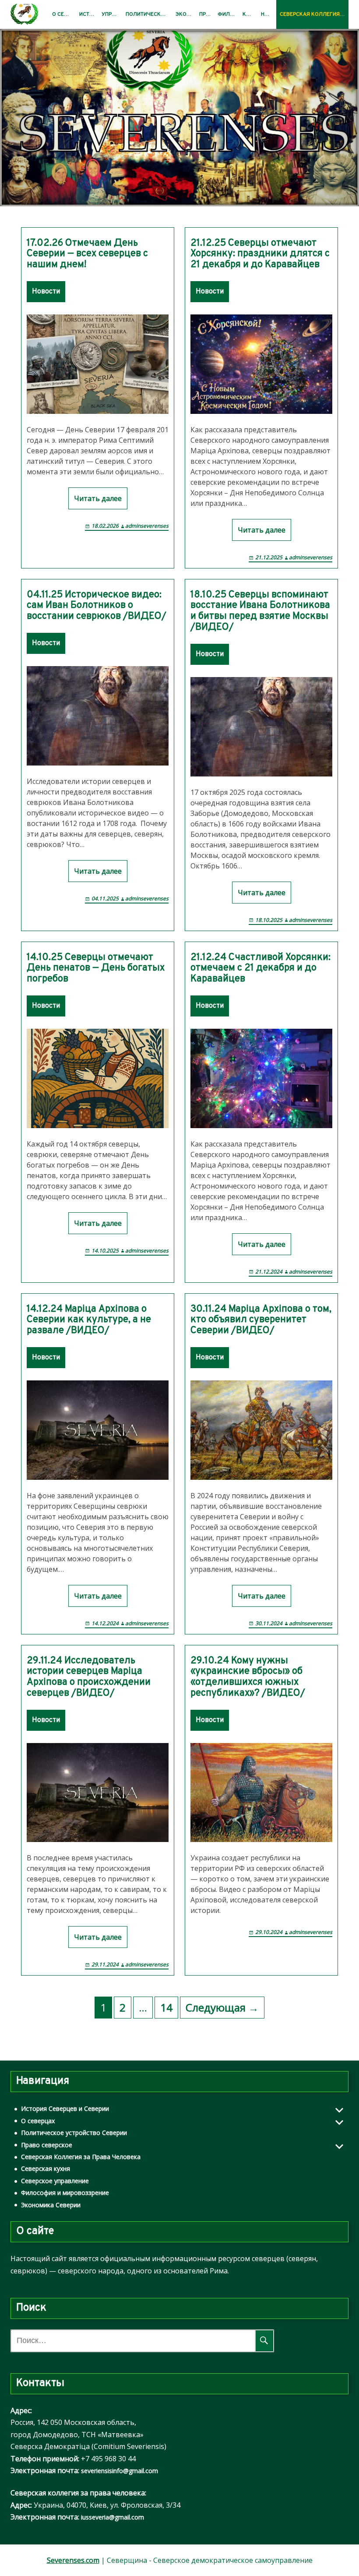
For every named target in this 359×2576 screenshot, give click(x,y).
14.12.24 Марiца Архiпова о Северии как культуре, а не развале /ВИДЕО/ (89, 1320)
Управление (112, 14)
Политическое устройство (149, 14)
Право (207, 14)
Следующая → (222, 2007)
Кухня (250, 14)
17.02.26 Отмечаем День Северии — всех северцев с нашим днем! (87, 254)
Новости (269, 14)
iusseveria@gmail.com (113, 2517)
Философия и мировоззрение (65, 2193)
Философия (228, 14)
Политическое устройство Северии (74, 2133)
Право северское (47, 2145)
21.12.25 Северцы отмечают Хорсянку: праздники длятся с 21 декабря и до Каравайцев (260, 254)
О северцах (64, 14)
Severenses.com (73, 2560)
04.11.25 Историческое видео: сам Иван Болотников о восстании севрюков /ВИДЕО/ (97, 606)
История (89, 14)
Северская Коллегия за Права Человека (314, 14)
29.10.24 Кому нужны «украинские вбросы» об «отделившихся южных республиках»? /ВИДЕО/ (248, 1678)
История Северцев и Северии (65, 2108)
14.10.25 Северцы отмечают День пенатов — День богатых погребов (96, 969)
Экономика (186, 14)
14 (166, 2007)
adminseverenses (147, 526)
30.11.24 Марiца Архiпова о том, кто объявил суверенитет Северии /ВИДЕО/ (261, 1320)
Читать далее (98, 498)
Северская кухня (46, 2168)
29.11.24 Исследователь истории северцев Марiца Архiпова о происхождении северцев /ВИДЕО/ (89, 1678)
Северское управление (55, 2181)
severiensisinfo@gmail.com (120, 2471)
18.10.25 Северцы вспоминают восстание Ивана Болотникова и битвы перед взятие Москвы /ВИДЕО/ (260, 612)
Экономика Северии (51, 2205)
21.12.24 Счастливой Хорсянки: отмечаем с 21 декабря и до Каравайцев (260, 969)
